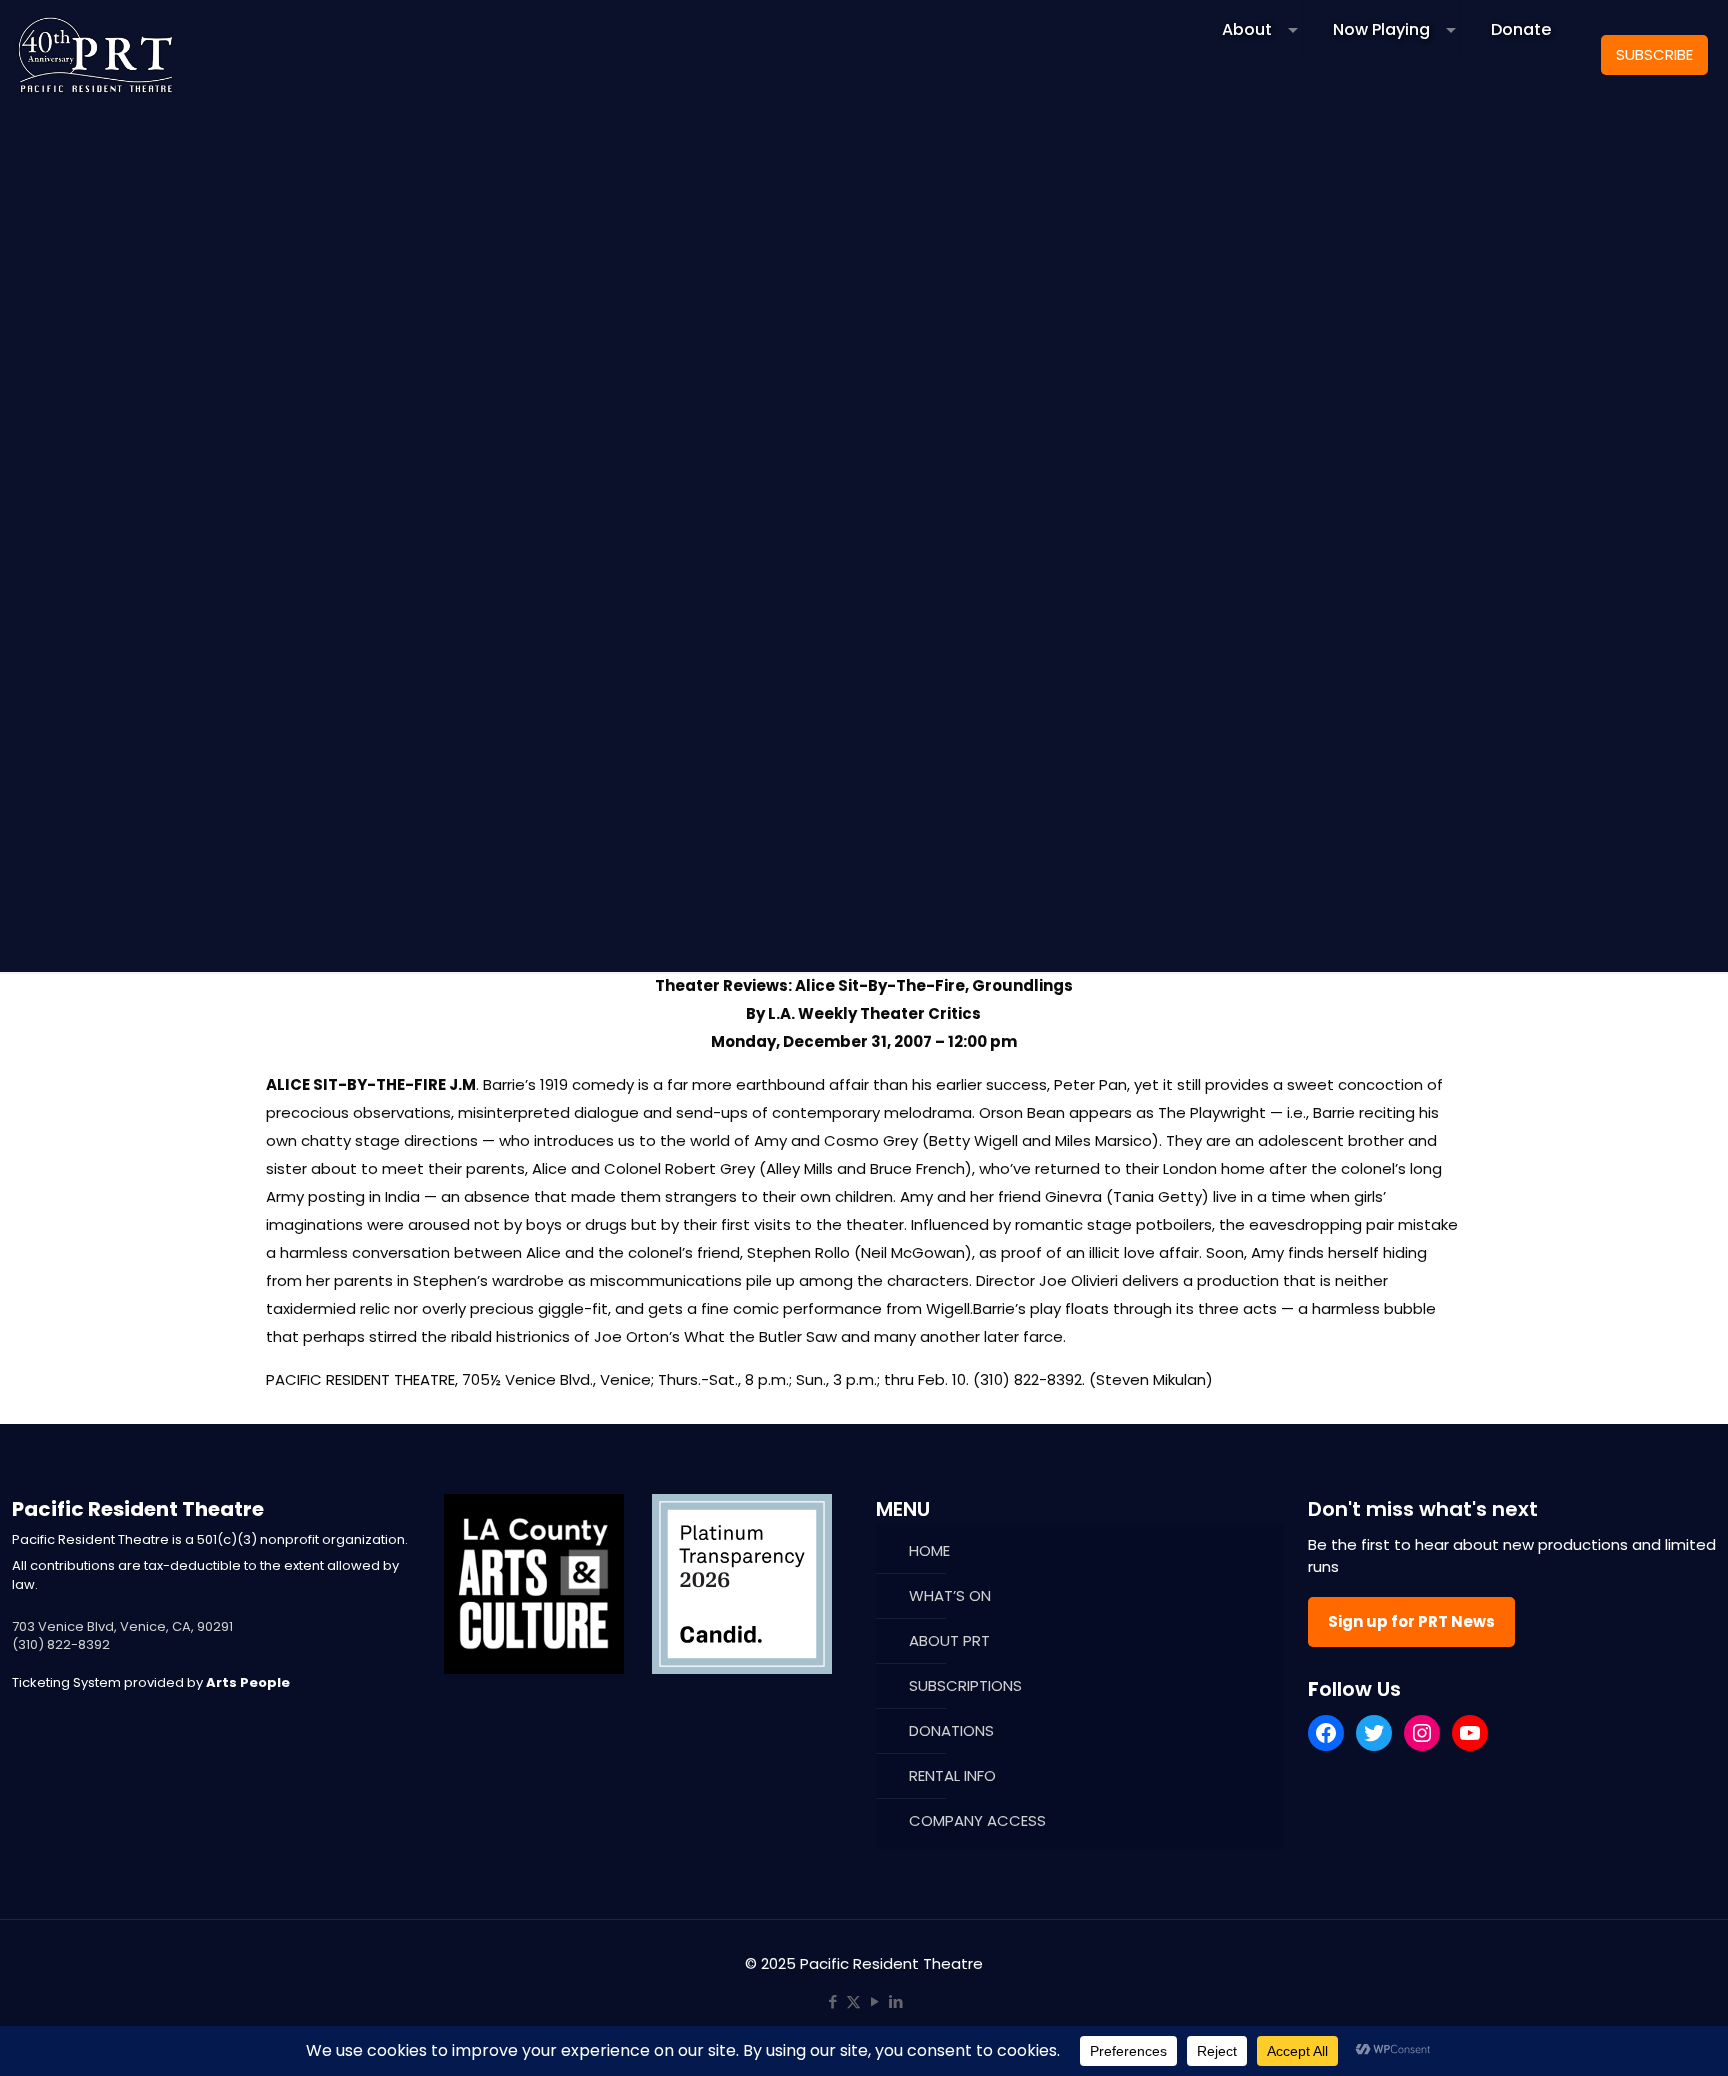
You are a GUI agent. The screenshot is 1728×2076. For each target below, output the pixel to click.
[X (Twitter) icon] (853, 2001)
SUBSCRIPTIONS (965, 1685)
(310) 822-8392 (61, 1644)
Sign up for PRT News (1411, 1621)
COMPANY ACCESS (977, 1820)
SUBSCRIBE (1654, 54)
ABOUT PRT (949, 1640)
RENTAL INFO (952, 1775)
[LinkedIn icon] (895, 2001)
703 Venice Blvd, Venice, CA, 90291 (122, 1626)
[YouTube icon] (874, 2001)
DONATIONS (951, 1730)
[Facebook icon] (832, 2001)
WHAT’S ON (950, 1595)
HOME (929, 1550)
